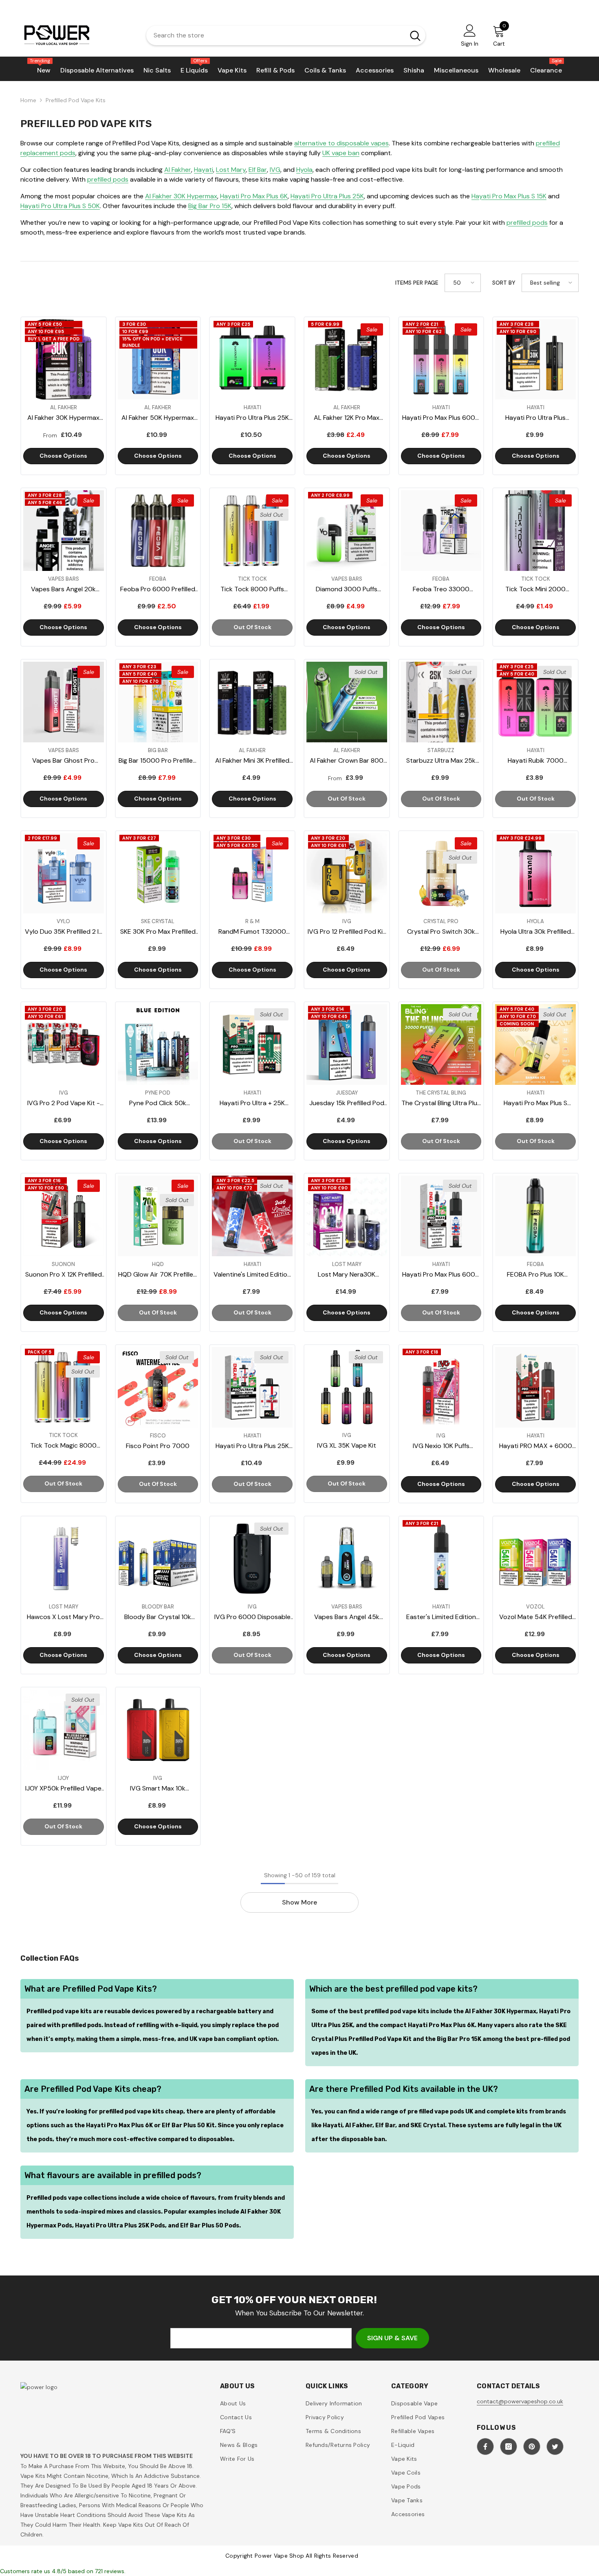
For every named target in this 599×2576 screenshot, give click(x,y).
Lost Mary (231, 170)
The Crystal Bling (441, 1093)
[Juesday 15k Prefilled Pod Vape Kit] (347, 1044)
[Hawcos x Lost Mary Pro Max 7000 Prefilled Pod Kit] (64, 1559)
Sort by (504, 283)
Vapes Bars (64, 579)
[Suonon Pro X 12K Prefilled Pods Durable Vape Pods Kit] (64, 1216)
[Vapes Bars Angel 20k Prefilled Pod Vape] (64, 531)
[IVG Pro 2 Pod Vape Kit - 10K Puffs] (64, 1044)
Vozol (535, 1607)
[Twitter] (555, 2447)
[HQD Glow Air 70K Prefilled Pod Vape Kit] (158, 1216)
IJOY (63, 1778)
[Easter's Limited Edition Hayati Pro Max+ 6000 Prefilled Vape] (441, 1559)
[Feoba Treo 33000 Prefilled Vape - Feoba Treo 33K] (441, 531)
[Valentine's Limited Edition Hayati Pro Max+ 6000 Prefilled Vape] (252, 1216)
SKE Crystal (158, 921)
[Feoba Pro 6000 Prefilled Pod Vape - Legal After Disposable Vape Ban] (158, 531)
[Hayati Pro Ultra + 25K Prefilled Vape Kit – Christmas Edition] (252, 1044)
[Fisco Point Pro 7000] (158, 1387)
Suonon (63, 1264)
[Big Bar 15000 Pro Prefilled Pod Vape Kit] (158, 702)
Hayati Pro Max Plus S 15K (509, 196)
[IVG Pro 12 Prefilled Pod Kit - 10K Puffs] (347, 873)
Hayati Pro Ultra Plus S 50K (60, 206)
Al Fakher (178, 170)
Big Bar (158, 750)
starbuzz (441, 750)
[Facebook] (485, 2447)
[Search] (286, 35)
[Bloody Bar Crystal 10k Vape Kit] (158, 1559)
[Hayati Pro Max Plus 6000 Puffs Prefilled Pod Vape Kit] (441, 360)
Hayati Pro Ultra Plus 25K (327, 196)
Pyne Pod (158, 1093)
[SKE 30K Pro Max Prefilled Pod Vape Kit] (158, 873)
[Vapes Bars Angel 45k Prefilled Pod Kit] (347, 1559)
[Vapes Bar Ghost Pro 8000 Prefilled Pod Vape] (64, 702)
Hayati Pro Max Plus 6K (254, 196)
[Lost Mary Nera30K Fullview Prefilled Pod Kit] (347, 1216)
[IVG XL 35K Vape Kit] (347, 1387)
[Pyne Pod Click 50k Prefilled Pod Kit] (158, 1044)
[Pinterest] (532, 2447)
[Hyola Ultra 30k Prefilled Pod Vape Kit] (535, 873)
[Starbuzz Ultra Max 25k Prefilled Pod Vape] (441, 702)
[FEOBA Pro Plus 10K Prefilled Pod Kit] (535, 1216)
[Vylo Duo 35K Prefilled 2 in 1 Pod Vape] (64, 873)
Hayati (204, 170)
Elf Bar (258, 170)
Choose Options (63, 456)
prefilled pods (108, 179)
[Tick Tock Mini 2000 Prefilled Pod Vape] (535, 531)
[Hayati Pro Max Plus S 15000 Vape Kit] (535, 1044)
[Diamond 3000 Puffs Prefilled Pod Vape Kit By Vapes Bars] (347, 531)
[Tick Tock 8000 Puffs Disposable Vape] (252, 531)
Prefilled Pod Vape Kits (76, 100)
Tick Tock (252, 579)
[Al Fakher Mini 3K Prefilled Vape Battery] (252, 702)
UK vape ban (341, 153)
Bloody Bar (158, 1607)
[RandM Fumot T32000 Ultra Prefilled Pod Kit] (252, 873)
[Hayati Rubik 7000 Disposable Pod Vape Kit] (535, 702)
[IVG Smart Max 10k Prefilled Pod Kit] (158, 1730)
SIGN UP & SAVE (392, 2338)
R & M (252, 921)
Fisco (158, 1436)
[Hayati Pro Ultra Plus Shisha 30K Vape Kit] (535, 360)
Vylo (63, 921)
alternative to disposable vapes (341, 143)
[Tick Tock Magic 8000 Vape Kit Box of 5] (64, 1387)
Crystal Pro (441, 921)
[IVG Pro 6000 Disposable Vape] (252, 1559)
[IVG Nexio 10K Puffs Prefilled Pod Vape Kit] (441, 1387)
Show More (299, 1902)
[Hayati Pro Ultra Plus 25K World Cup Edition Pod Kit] (252, 1387)
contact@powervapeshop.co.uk (520, 2401)
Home (28, 100)
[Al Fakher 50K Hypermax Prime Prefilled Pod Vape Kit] (158, 360)
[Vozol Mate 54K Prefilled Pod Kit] (535, 1559)
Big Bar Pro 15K (210, 206)
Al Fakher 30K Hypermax (181, 196)
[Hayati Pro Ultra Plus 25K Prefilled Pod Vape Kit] (252, 360)
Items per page (417, 283)
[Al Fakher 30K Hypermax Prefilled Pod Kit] (64, 360)
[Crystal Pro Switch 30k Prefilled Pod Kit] (441, 873)
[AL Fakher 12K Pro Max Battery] (347, 360)
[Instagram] (509, 2447)
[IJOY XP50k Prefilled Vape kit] (64, 1730)
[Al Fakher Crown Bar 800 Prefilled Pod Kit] (347, 702)
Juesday (347, 1093)
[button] (463, 283)
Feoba (158, 579)
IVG (275, 170)
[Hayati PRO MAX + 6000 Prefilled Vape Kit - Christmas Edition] (535, 1387)
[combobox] (273, 35)
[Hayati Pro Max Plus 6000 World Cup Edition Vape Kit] (441, 1216)
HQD (158, 1264)
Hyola (304, 170)
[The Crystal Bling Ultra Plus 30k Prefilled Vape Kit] (441, 1044)
